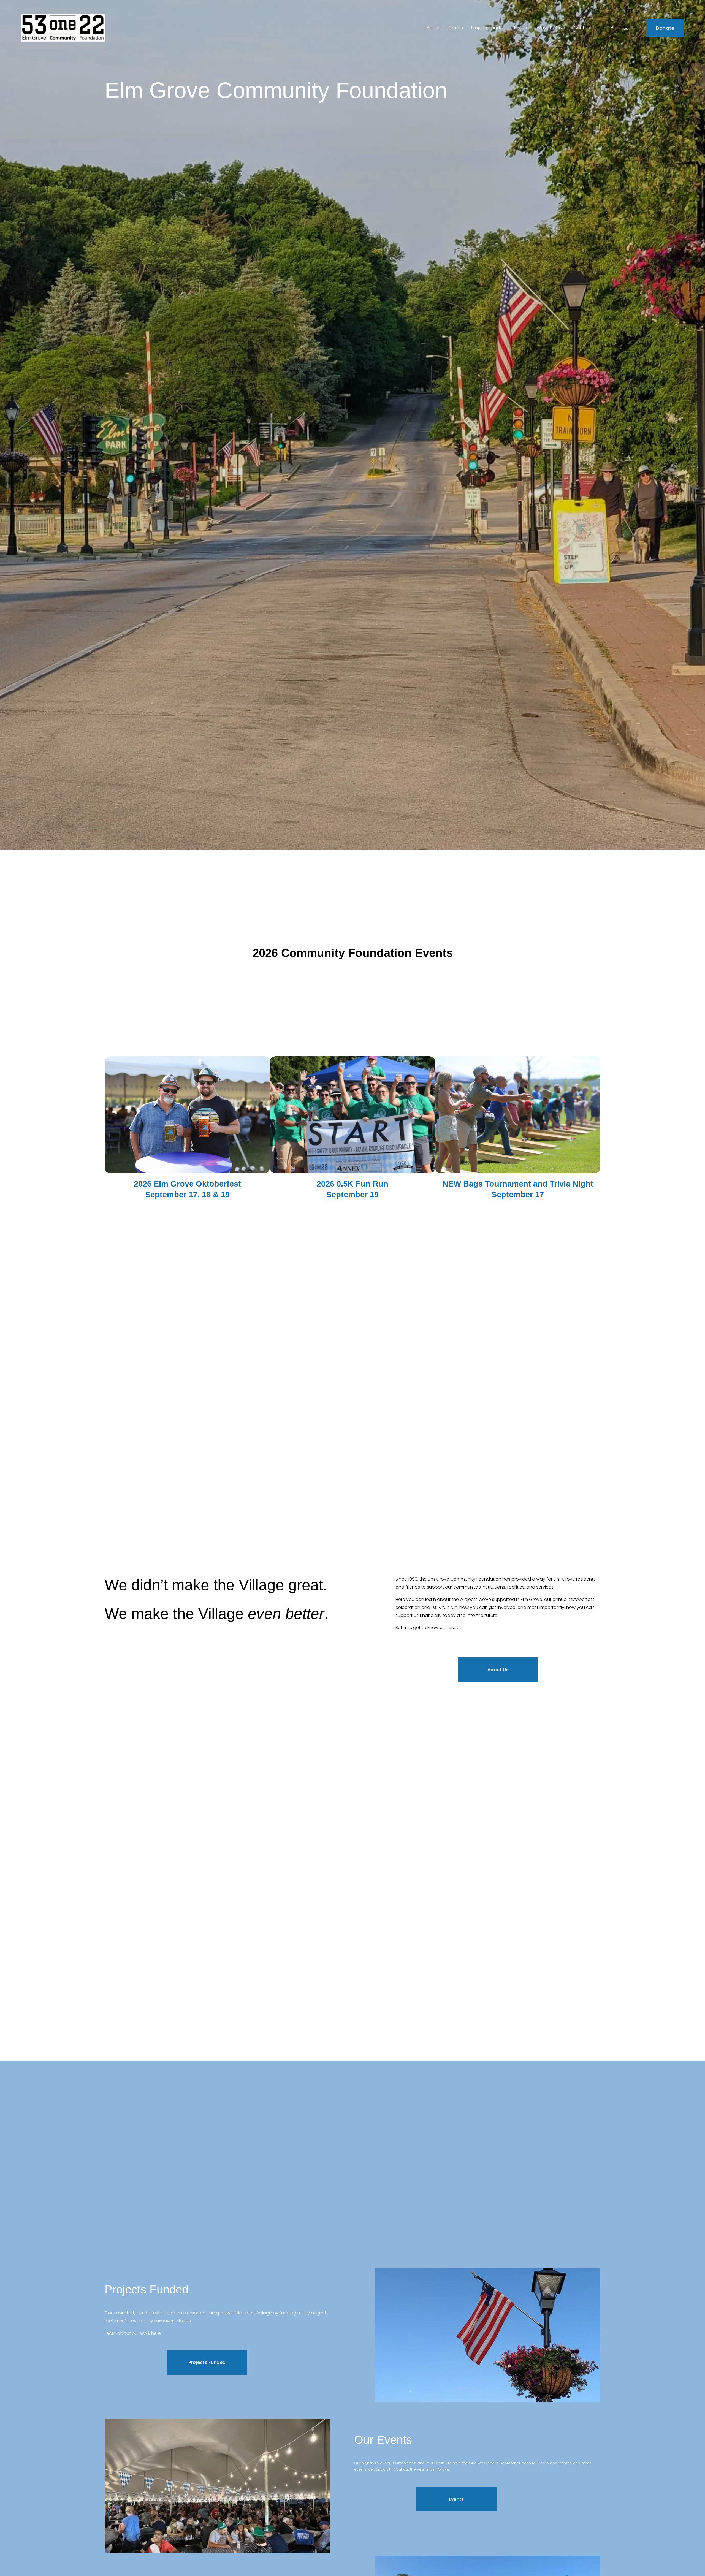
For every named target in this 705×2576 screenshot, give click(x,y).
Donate (665, 28)
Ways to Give (551, 28)
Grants (456, 28)
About (433, 28)
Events (456, 2499)
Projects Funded (488, 28)
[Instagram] (626, 28)
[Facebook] (612, 28)
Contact (583, 28)
